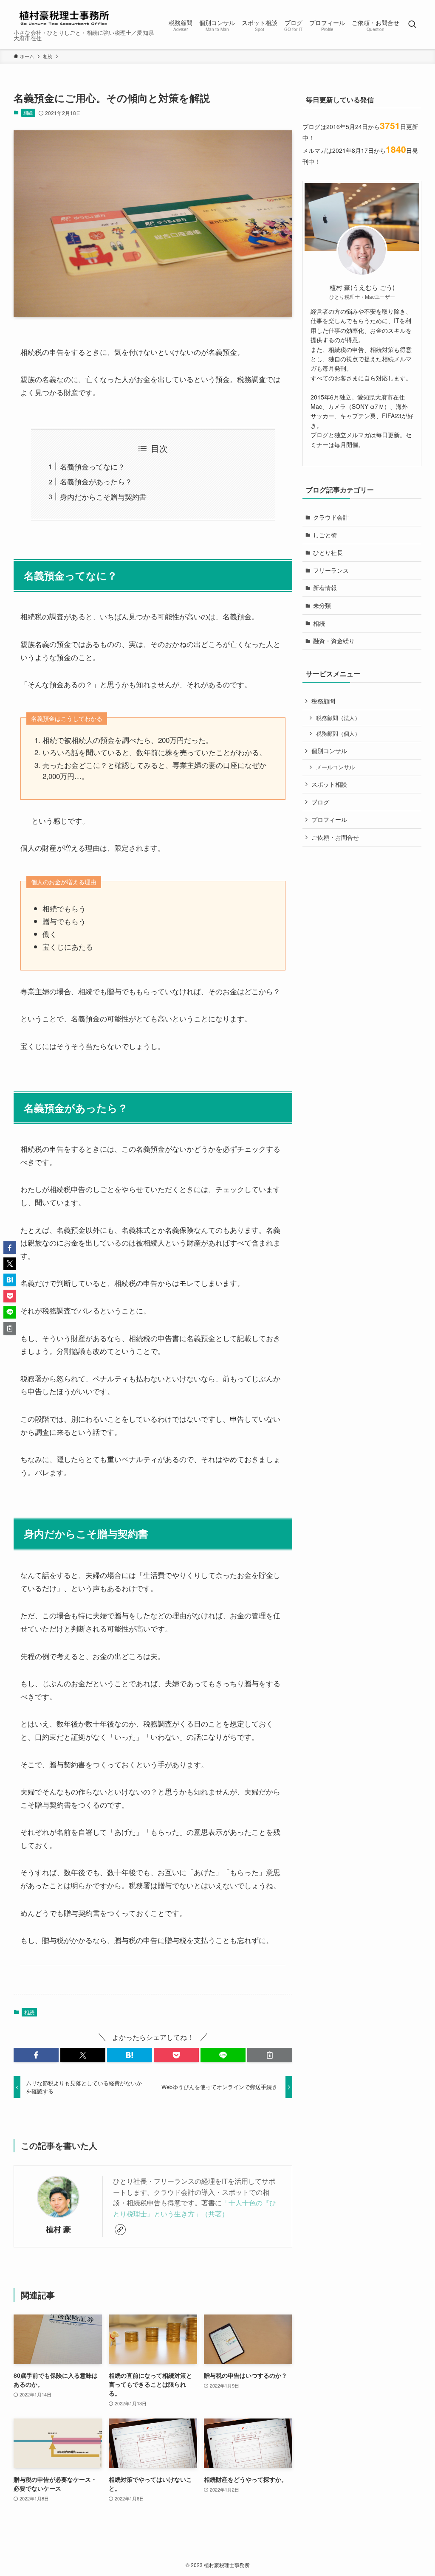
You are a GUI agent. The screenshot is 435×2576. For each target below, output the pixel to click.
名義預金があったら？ (96, 481)
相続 (28, 112)
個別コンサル (329, 751)
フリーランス (331, 570)
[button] (36, 2055)
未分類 (322, 605)
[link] (120, 2230)
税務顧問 (323, 701)
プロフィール (329, 819)
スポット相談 (329, 784)
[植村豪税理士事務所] (64, 17)
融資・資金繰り (334, 641)
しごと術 (325, 535)
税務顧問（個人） (338, 734)
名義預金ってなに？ (92, 466)
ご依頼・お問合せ (335, 837)
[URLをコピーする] (270, 2055)
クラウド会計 (331, 517)
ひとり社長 (328, 552)
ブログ (320, 802)
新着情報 (325, 588)
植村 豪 (58, 2229)
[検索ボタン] (412, 25)
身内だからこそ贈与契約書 (103, 496)
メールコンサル (335, 767)
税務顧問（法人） (338, 718)
